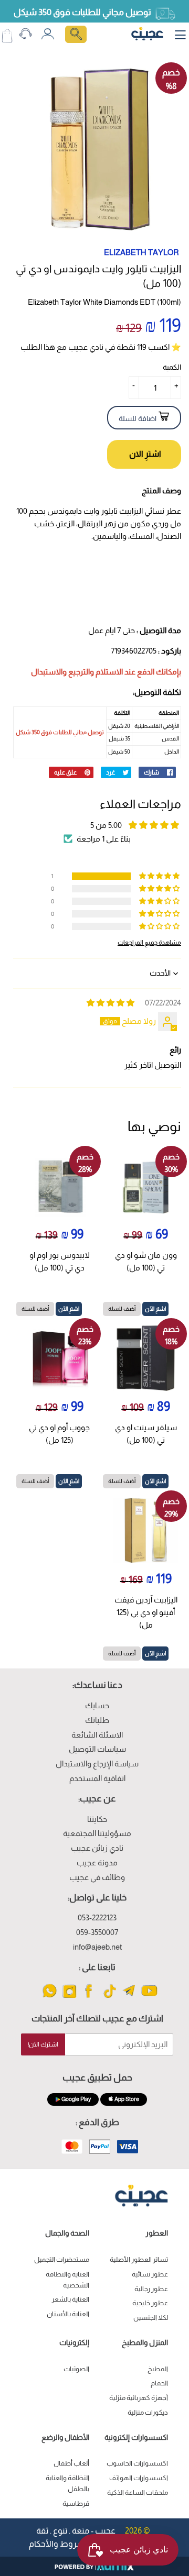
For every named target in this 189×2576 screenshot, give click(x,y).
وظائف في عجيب (97, 1877)
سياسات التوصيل (97, 1749)
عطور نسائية (150, 2274)
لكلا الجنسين (151, 2318)
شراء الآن (144, 454)
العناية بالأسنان (68, 2314)
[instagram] (70, 1997)
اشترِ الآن (155, 1309)
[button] (160, 876)
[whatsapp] (50, 1997)
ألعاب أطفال (71, 2463)
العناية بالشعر (70, 2299)
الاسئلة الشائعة (97, 1735)
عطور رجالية (151, 2289)
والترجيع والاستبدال (62, 672)
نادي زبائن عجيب (97, 1848)
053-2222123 (97, 1917)
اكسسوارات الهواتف (139, 2478)
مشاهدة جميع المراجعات (149, 942)
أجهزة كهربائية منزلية (139, 2398)
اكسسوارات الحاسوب (137, 2463)
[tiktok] (109, 1997)
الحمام (159, 2383)
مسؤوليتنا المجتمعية (97, 1833)
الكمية (172, 367)
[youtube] (149, 1997)
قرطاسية (76, 2503)
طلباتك (97, 1720)
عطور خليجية (150, 2303)
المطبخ (158, 2369)
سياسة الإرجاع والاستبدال (97, 1764)
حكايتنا (97, 1819)
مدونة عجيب (97, 1862)
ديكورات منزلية (148, 2412)
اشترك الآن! (43, 2044)
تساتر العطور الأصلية (139, 2259)
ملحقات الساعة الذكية (138, 2492)
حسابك (97, 1705)
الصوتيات (76, 2369)
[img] (111, 1003)
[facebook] (90, 1997)
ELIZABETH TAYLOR (141, 252)
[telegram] (129, 1997)
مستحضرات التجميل (62, 2259)
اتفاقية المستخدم (97, 1778)
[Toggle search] (76, 34)
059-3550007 (97, 1932)
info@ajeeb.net (97, 1947)
